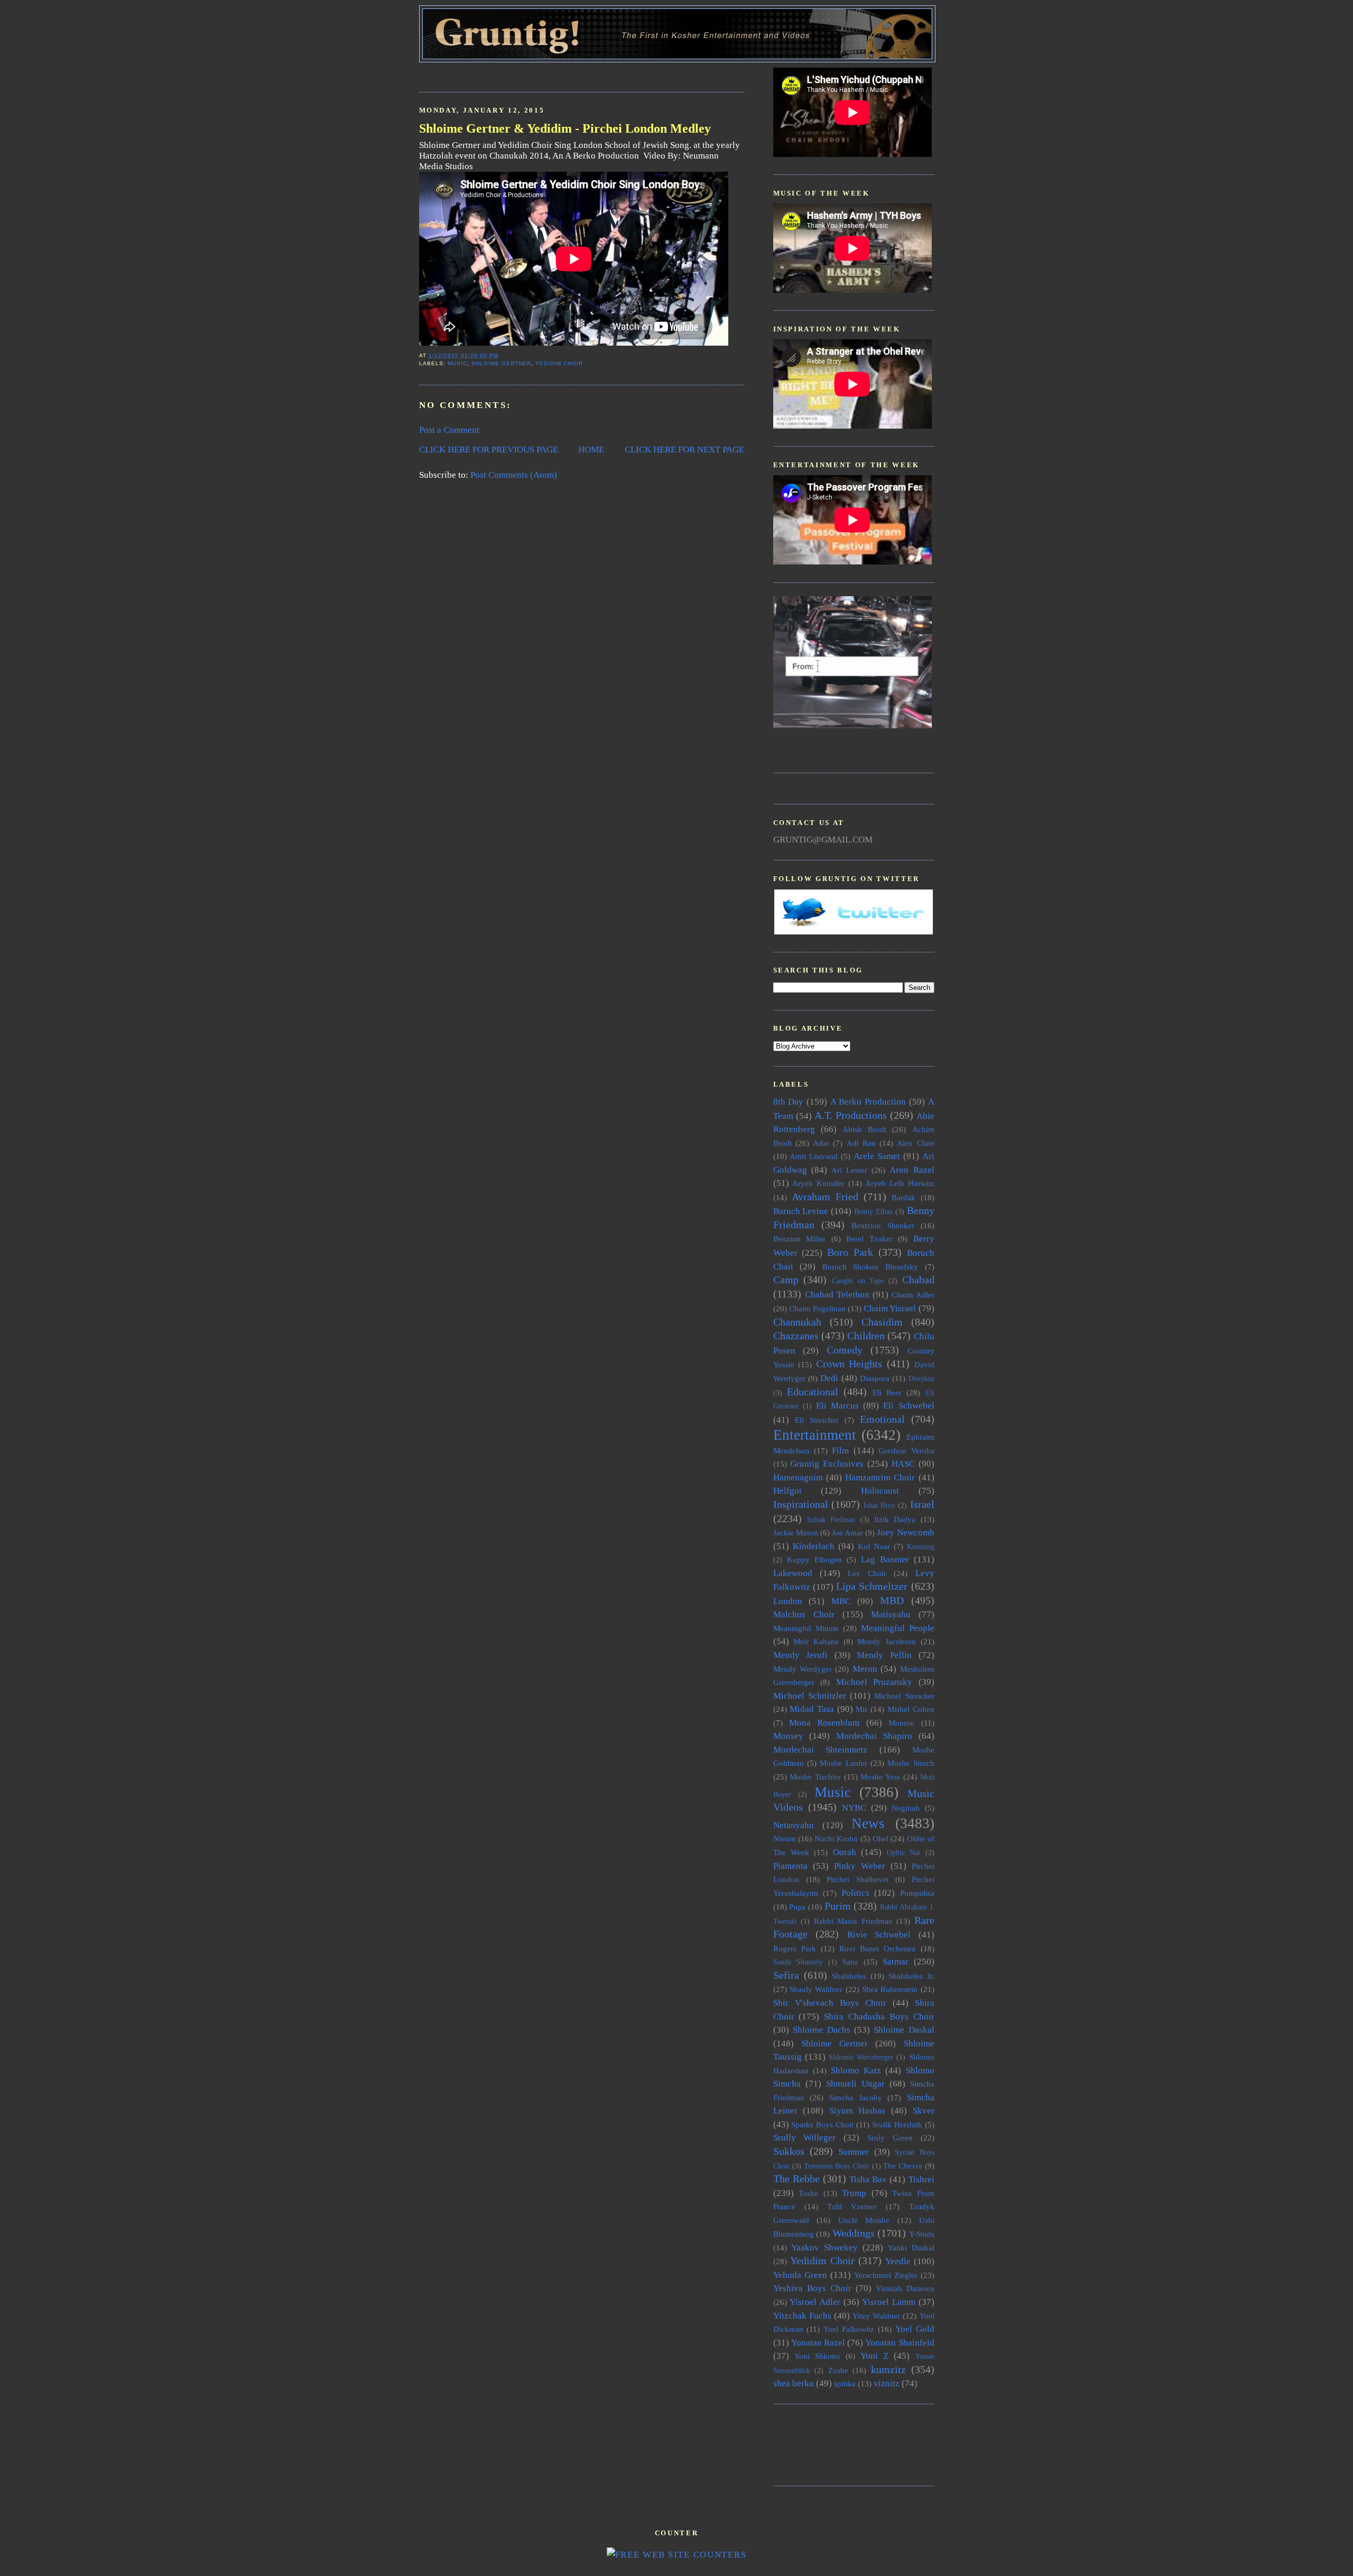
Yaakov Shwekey (824, 2248)
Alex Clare (915, 1143)
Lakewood (793, 1573)
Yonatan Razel (818, 2343)
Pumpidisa (917, 1893)
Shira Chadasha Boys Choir (879, 2017)
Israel (922, 1504)
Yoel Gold (915, 2329)
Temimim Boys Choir (837, 2166)
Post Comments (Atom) (514, 475)
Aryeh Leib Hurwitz (900, 1183)
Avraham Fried (825, 1197)
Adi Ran (861, 1143)
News (868, 1823)
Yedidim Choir (559, 363)
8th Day (789, 1102)
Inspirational (801, 1504)
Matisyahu (891, 1614)
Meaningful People (898, 1628)
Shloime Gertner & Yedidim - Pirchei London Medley (565, 128)
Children (866, 1336)
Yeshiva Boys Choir (812, 2288)
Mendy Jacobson (887, 1641)
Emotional (882, 1419)
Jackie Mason (796, 1532)
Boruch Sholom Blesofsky (870, 1267)
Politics (855, 1893)
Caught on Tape (858, 1281)
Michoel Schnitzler (810, 1696)
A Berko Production (868, 1102)
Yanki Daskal (911, 2248)
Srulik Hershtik (897, 2124)
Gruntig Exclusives (827, 1464)
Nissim (785, 1838)
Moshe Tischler (815, 1777)
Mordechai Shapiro (874, 1736)
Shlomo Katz (856, 2070)
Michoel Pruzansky (874, 1682)
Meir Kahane (816, 1641)
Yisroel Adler (815, 2302)
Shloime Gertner (501, 363)
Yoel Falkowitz (849, 2329)
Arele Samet (877, 1156)
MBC (841, 1601)
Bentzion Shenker (883, 1225)
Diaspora (875, 1378)
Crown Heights (849, 1364)
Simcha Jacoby (855, 2097)
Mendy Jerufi (801, 1655)
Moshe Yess (880, 1777)
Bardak (903, 1197)
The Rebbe (796, 2179)
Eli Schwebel (909, 1406)
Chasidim (882, 1322)
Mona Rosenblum (824, 1723)
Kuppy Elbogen (814, 1559)
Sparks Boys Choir (822, 2124)
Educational (813, 1392)
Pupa (797, 1907)
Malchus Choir (804, 1614)
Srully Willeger (805, 2138)
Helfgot (787, 1491)
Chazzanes (796, 1336)
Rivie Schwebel (879, 1935)
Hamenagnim (798, 1477)
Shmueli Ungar (855, 2084)
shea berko (794, 2383)
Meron (865, 1669)
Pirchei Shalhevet (858, 1879)
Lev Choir (867, 1573)
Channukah (797, 1322)
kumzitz (888, 2369)
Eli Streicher (817, 1420)
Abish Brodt (864, 1129)
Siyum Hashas (858, 2111)
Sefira (786, 1975)
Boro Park (850, 1252)
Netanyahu (794, 1825)
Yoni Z (874, 2356)
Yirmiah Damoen (905, 2288)
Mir (861, 1709)
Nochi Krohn (836, 1838)
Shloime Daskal (904, 2030)
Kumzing (921, 1547)
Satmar (896, 1962)
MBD (892, 1600)
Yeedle (898, 2261)
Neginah (906, 1808)
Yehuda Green (800, 2275)
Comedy (845, 1350)
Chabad (918, 1280)
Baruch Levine (801, 1211)
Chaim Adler (913, 1295)
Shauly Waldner (816, 1989)
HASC (903, 1464)
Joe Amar (847, 1532)
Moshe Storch (911, 1763)
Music (457, 363)
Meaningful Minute (806, 1628)
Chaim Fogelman (817, 1308)
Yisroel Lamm (889, 2302)
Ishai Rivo (879, 1505)
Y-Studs (922, 2234)
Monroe (901, 1723)
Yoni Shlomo (817, 2356)
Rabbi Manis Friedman (853, 1921)
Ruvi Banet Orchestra (877, 1948)
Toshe (808, 2193)
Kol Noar (874, 1546)
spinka (845, 2383)
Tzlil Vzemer (852, 2206)
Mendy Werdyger (803, 1669)
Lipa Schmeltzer (872, 1586)
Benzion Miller (800, 1239)
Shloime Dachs (822, 2030)
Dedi (829, 1378)
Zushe (838, 2370)
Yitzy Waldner (876, 2316)
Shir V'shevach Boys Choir (830, 2003)
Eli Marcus (837, 1406)
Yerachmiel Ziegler (886, 2275)
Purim (838, 1906)
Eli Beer (887, 1392)
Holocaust (880, 1491)
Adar (821, 1143)
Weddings (854, 2233)
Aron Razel (912, 1170)
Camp (786, 1280)
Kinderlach (814, 1546)
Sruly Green (890, 2138)
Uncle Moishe (864, 2220)
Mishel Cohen (911, 1709)
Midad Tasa (812, 1709)
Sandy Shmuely (798, 1962)
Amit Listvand (814, 1156)
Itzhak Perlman (831, 1520)
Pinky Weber (860, 1866)
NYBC (854, 1808)
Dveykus (921, 1379)
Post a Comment (449, 430)
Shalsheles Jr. (911, 1976)
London (788, 1601)
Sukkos (789, 2151)
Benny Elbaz (873, 1212)
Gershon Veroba (906, 1451)
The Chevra (903, 2166)
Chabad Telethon (837, 1295)
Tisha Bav (868, 2179)
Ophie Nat (903, 1853)
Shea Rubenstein (890, 1989)
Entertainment (815, 1435)
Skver (924, 2111)
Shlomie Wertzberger (861, 2057)
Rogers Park (795, 1948)
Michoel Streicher (904, 1696)
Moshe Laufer (843, 1763)
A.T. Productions (851, 1115)
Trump (854, 2193)
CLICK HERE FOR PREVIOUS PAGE (489, 450)
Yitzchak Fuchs (802, 2316)
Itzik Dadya (895, 1519)
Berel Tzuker (869, 1239)
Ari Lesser (849, 1170)
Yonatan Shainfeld (900, 2343)
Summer (854, 2152)
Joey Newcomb (905, 1532)
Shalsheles (849, 1976)
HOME (591, 450)
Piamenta (790, 1866)
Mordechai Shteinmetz (821, 1750)
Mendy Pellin (884, 1655)
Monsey (788, 1736)
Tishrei (921, 2179)
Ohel (881, 1838)
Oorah (845, 1852)
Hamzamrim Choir (880, 1477)
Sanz (850, 1962)
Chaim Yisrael (890, 1308)
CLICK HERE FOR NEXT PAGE (684, 450)
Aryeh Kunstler (818, 1183)
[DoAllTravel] (852, 725)
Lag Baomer (885, 1559)
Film (840, 1451)
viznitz (887, 2383)
